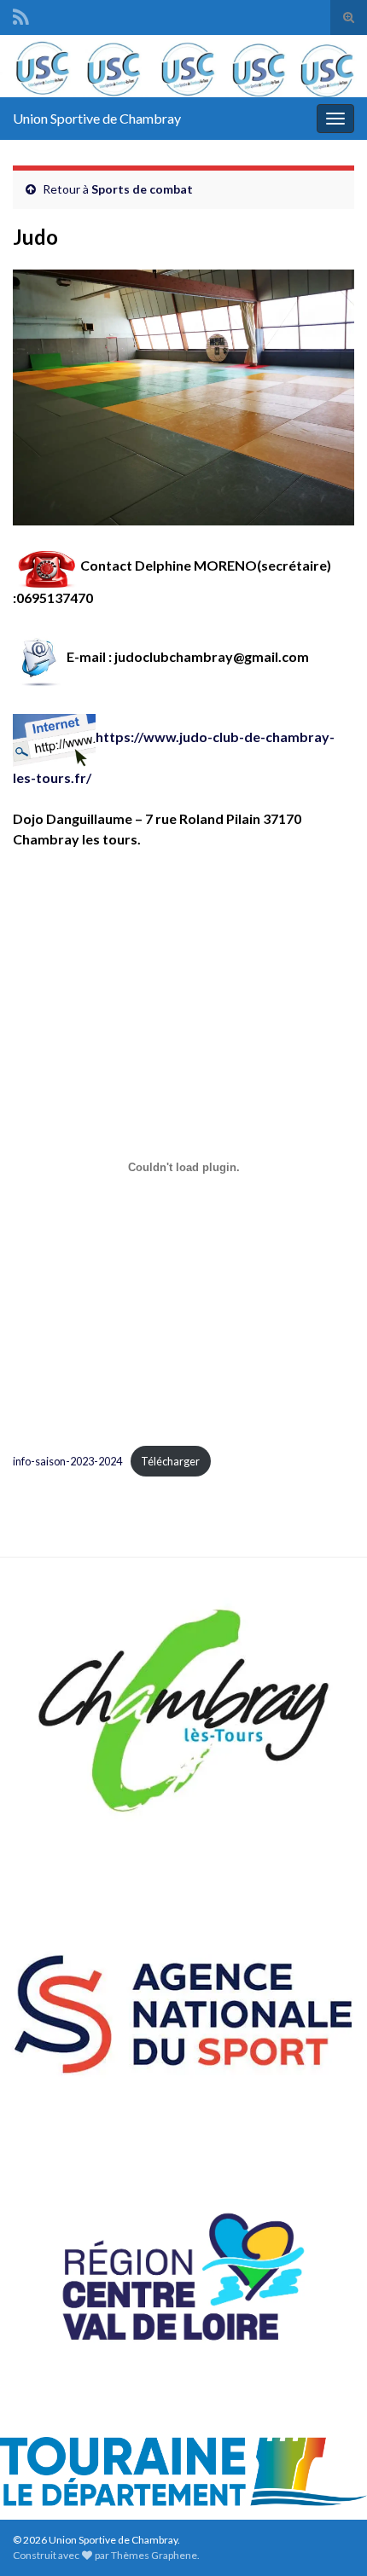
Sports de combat (142, 189)
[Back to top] (329, 2538)
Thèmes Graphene (154, 2555)
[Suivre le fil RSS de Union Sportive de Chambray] (21, 14)
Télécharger (170, 1461)
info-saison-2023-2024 (67, 1461)
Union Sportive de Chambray (97, 118)
